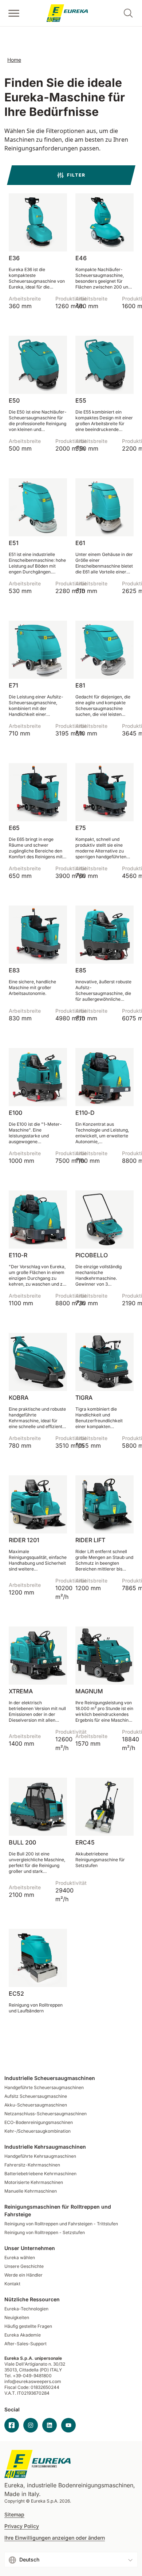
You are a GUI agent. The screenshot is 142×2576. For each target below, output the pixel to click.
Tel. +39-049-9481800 (28, 2376)
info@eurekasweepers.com (33, 2381)
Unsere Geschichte (24, 2266)
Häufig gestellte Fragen (28, 2326)
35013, (11, 2370)
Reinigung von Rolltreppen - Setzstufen (45, 2232)
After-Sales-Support (25, 2344)
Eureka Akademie (23, 2335)
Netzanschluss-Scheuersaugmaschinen (46, 2114)
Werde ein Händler (23, 2275)
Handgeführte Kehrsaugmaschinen (40, 2156)
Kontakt (12, 2284)
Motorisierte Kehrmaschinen (34, 2182)
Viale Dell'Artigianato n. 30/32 (35, 2364)
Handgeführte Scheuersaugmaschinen (44, 2087)
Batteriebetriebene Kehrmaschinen (40, 2174)
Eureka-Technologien (26, 2309)
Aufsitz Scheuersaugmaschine (36, 2096)
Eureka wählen (20, 2257)
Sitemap (14, 2515)
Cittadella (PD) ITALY (40, 2370)
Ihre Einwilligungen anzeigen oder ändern (55, 2538)
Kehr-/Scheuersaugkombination (38, 2131)
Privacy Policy (22, 2526)
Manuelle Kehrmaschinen (31, 2191)
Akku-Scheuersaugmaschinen (36, 2105)
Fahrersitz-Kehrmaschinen (32, 2165)
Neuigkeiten (17, 2317)
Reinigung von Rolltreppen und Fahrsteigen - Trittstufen (61, 2224)
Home (14, 60)
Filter (76, 175)
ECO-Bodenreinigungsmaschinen (39, 2122)
